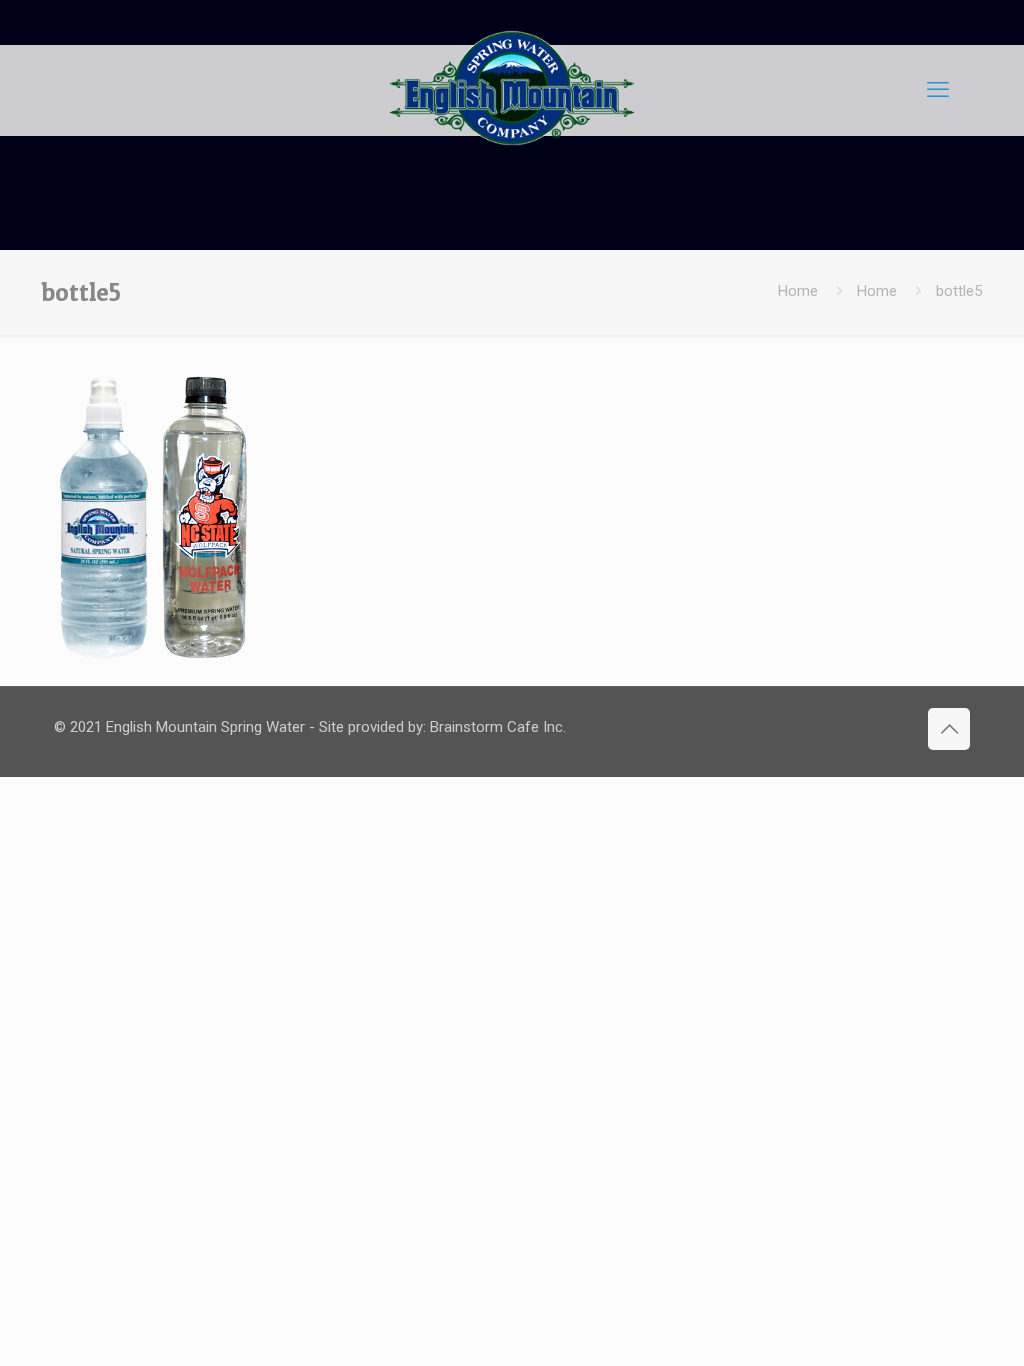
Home (798, 291)
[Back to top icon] (949, 729)
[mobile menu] (938, 90)
